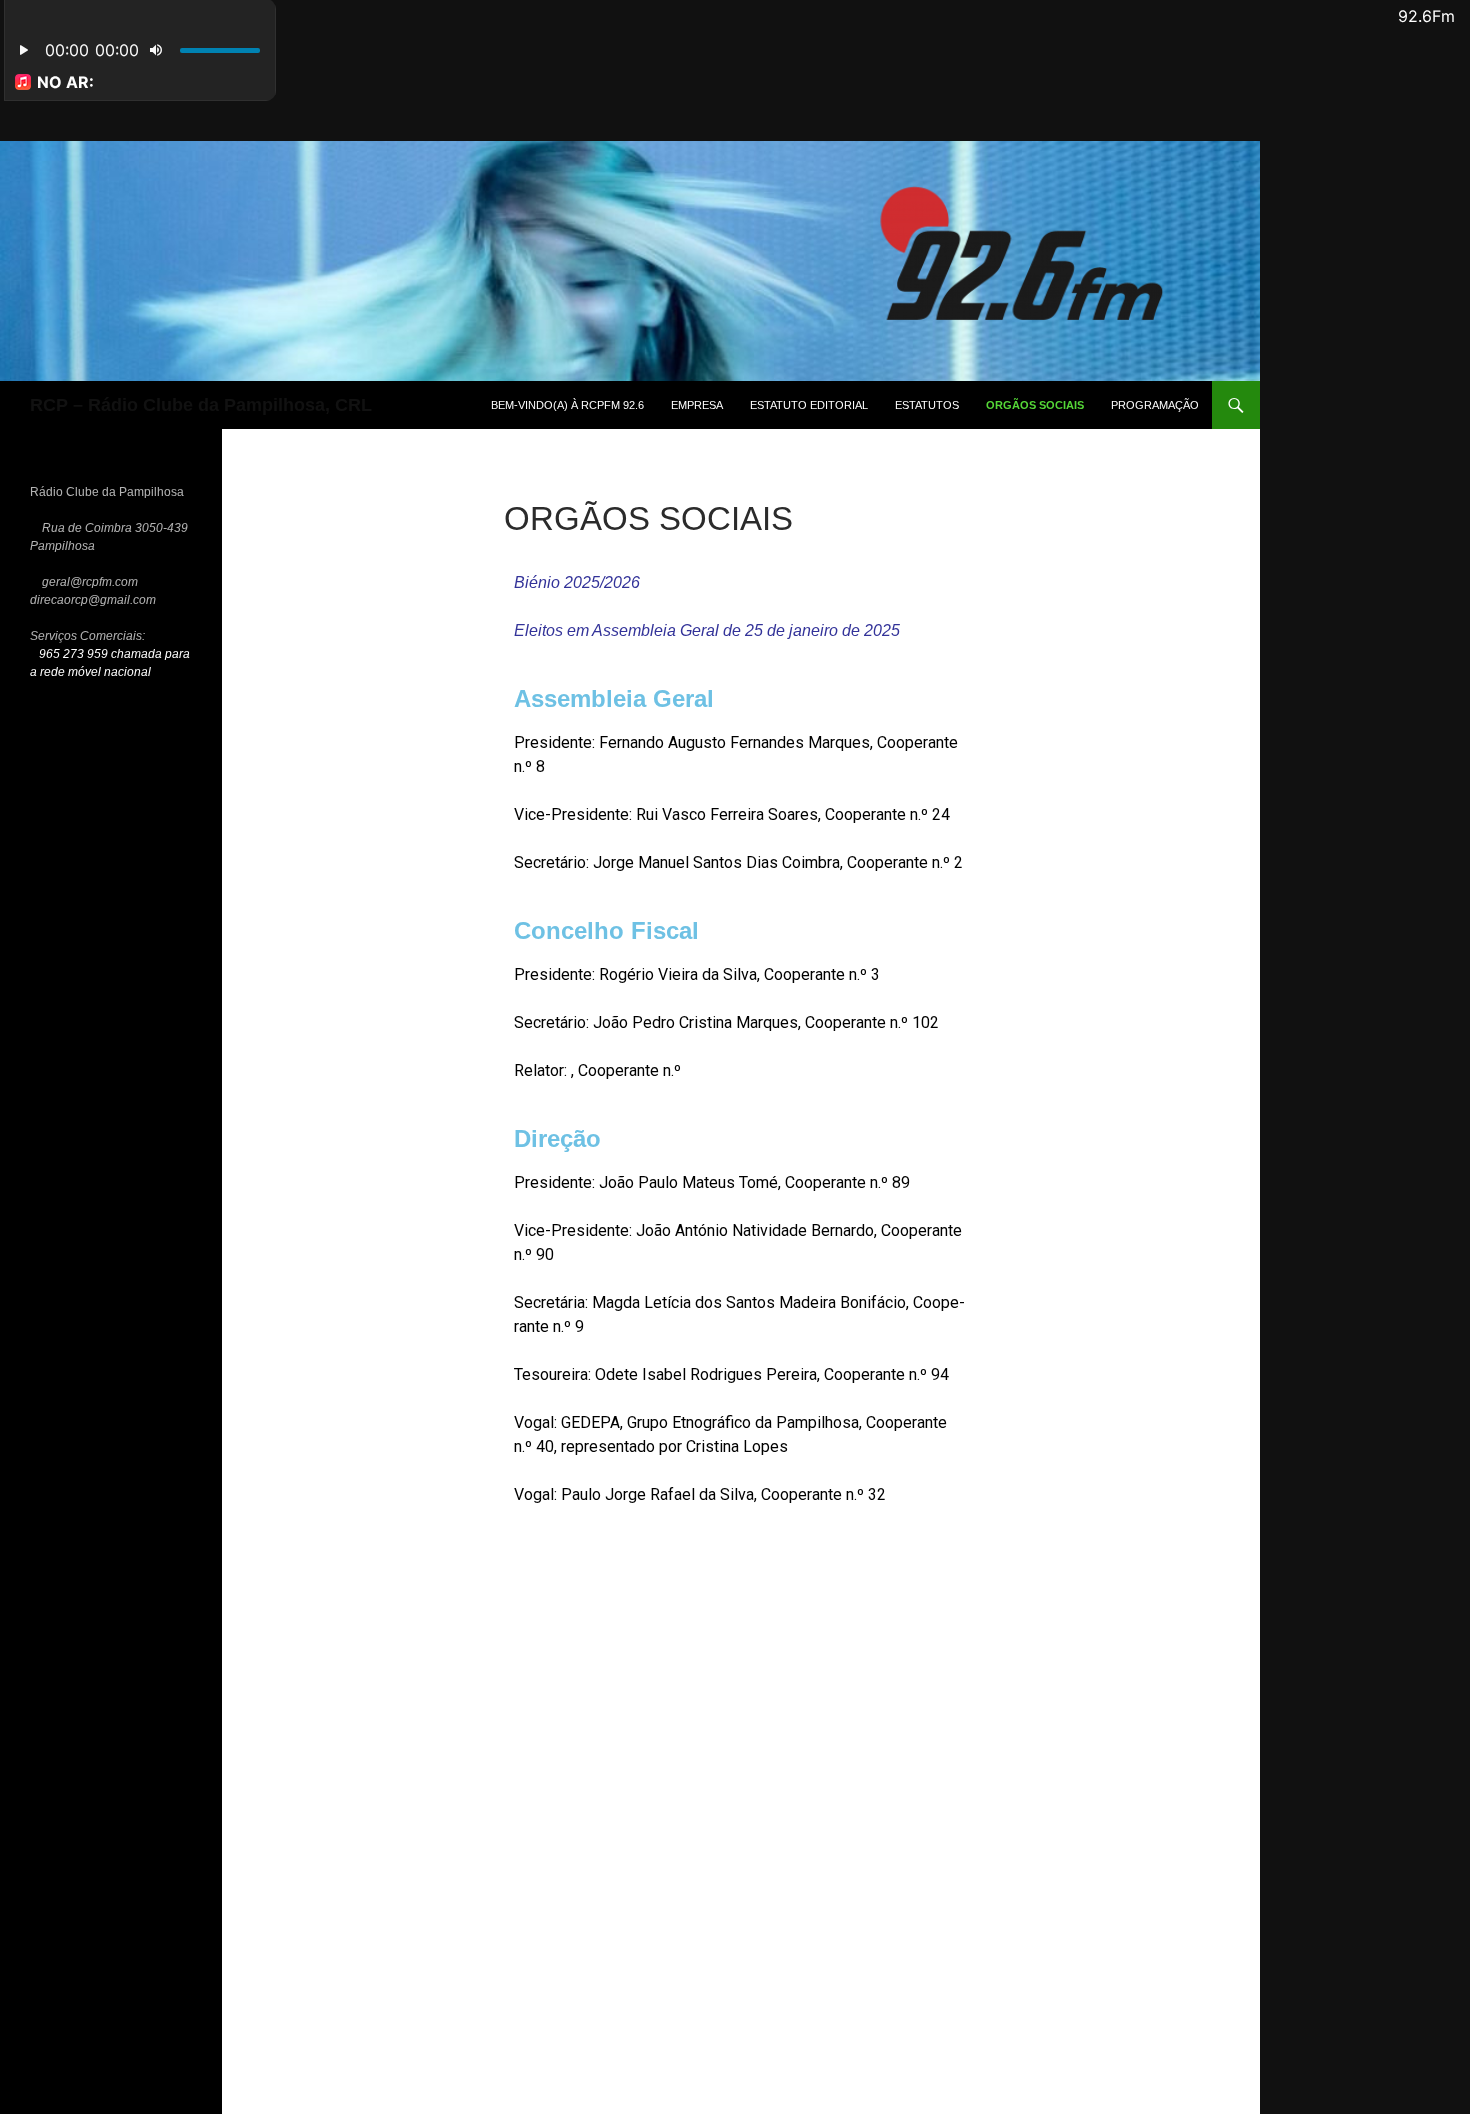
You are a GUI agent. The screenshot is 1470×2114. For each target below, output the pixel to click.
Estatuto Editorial (809, 405)
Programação (1155, 405)
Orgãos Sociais (1035, 405)
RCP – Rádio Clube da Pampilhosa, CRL (201, 405)
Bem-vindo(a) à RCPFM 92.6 (567, 405)
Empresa (697, 405)
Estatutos (927, 405)
